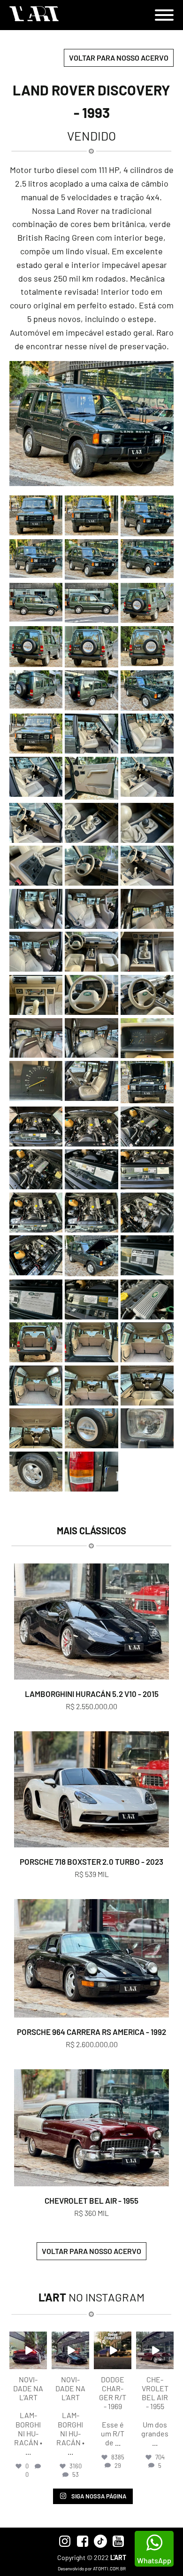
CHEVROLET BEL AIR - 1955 (91, 2200)
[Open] (28, 2350)
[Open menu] (164, 15)
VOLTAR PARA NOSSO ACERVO (119, 58)
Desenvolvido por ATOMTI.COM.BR (92, 2568)
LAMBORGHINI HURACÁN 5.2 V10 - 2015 (92, 1694)
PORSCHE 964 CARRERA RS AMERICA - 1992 (91, 2032)
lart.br (28, 2339)
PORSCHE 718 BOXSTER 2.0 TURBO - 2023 (91, 1861)
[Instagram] (41, 2363)
